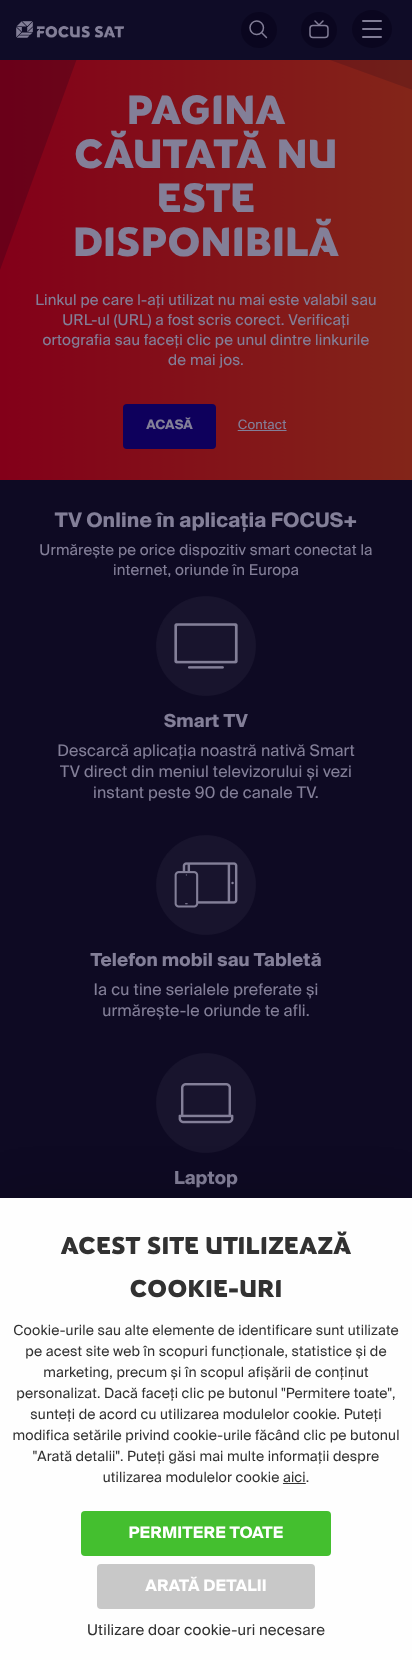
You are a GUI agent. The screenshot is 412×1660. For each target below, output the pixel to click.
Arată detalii (206, 1585)
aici (294, 1478)
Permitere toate (206, 1532)
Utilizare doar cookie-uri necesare (206, 1630)
